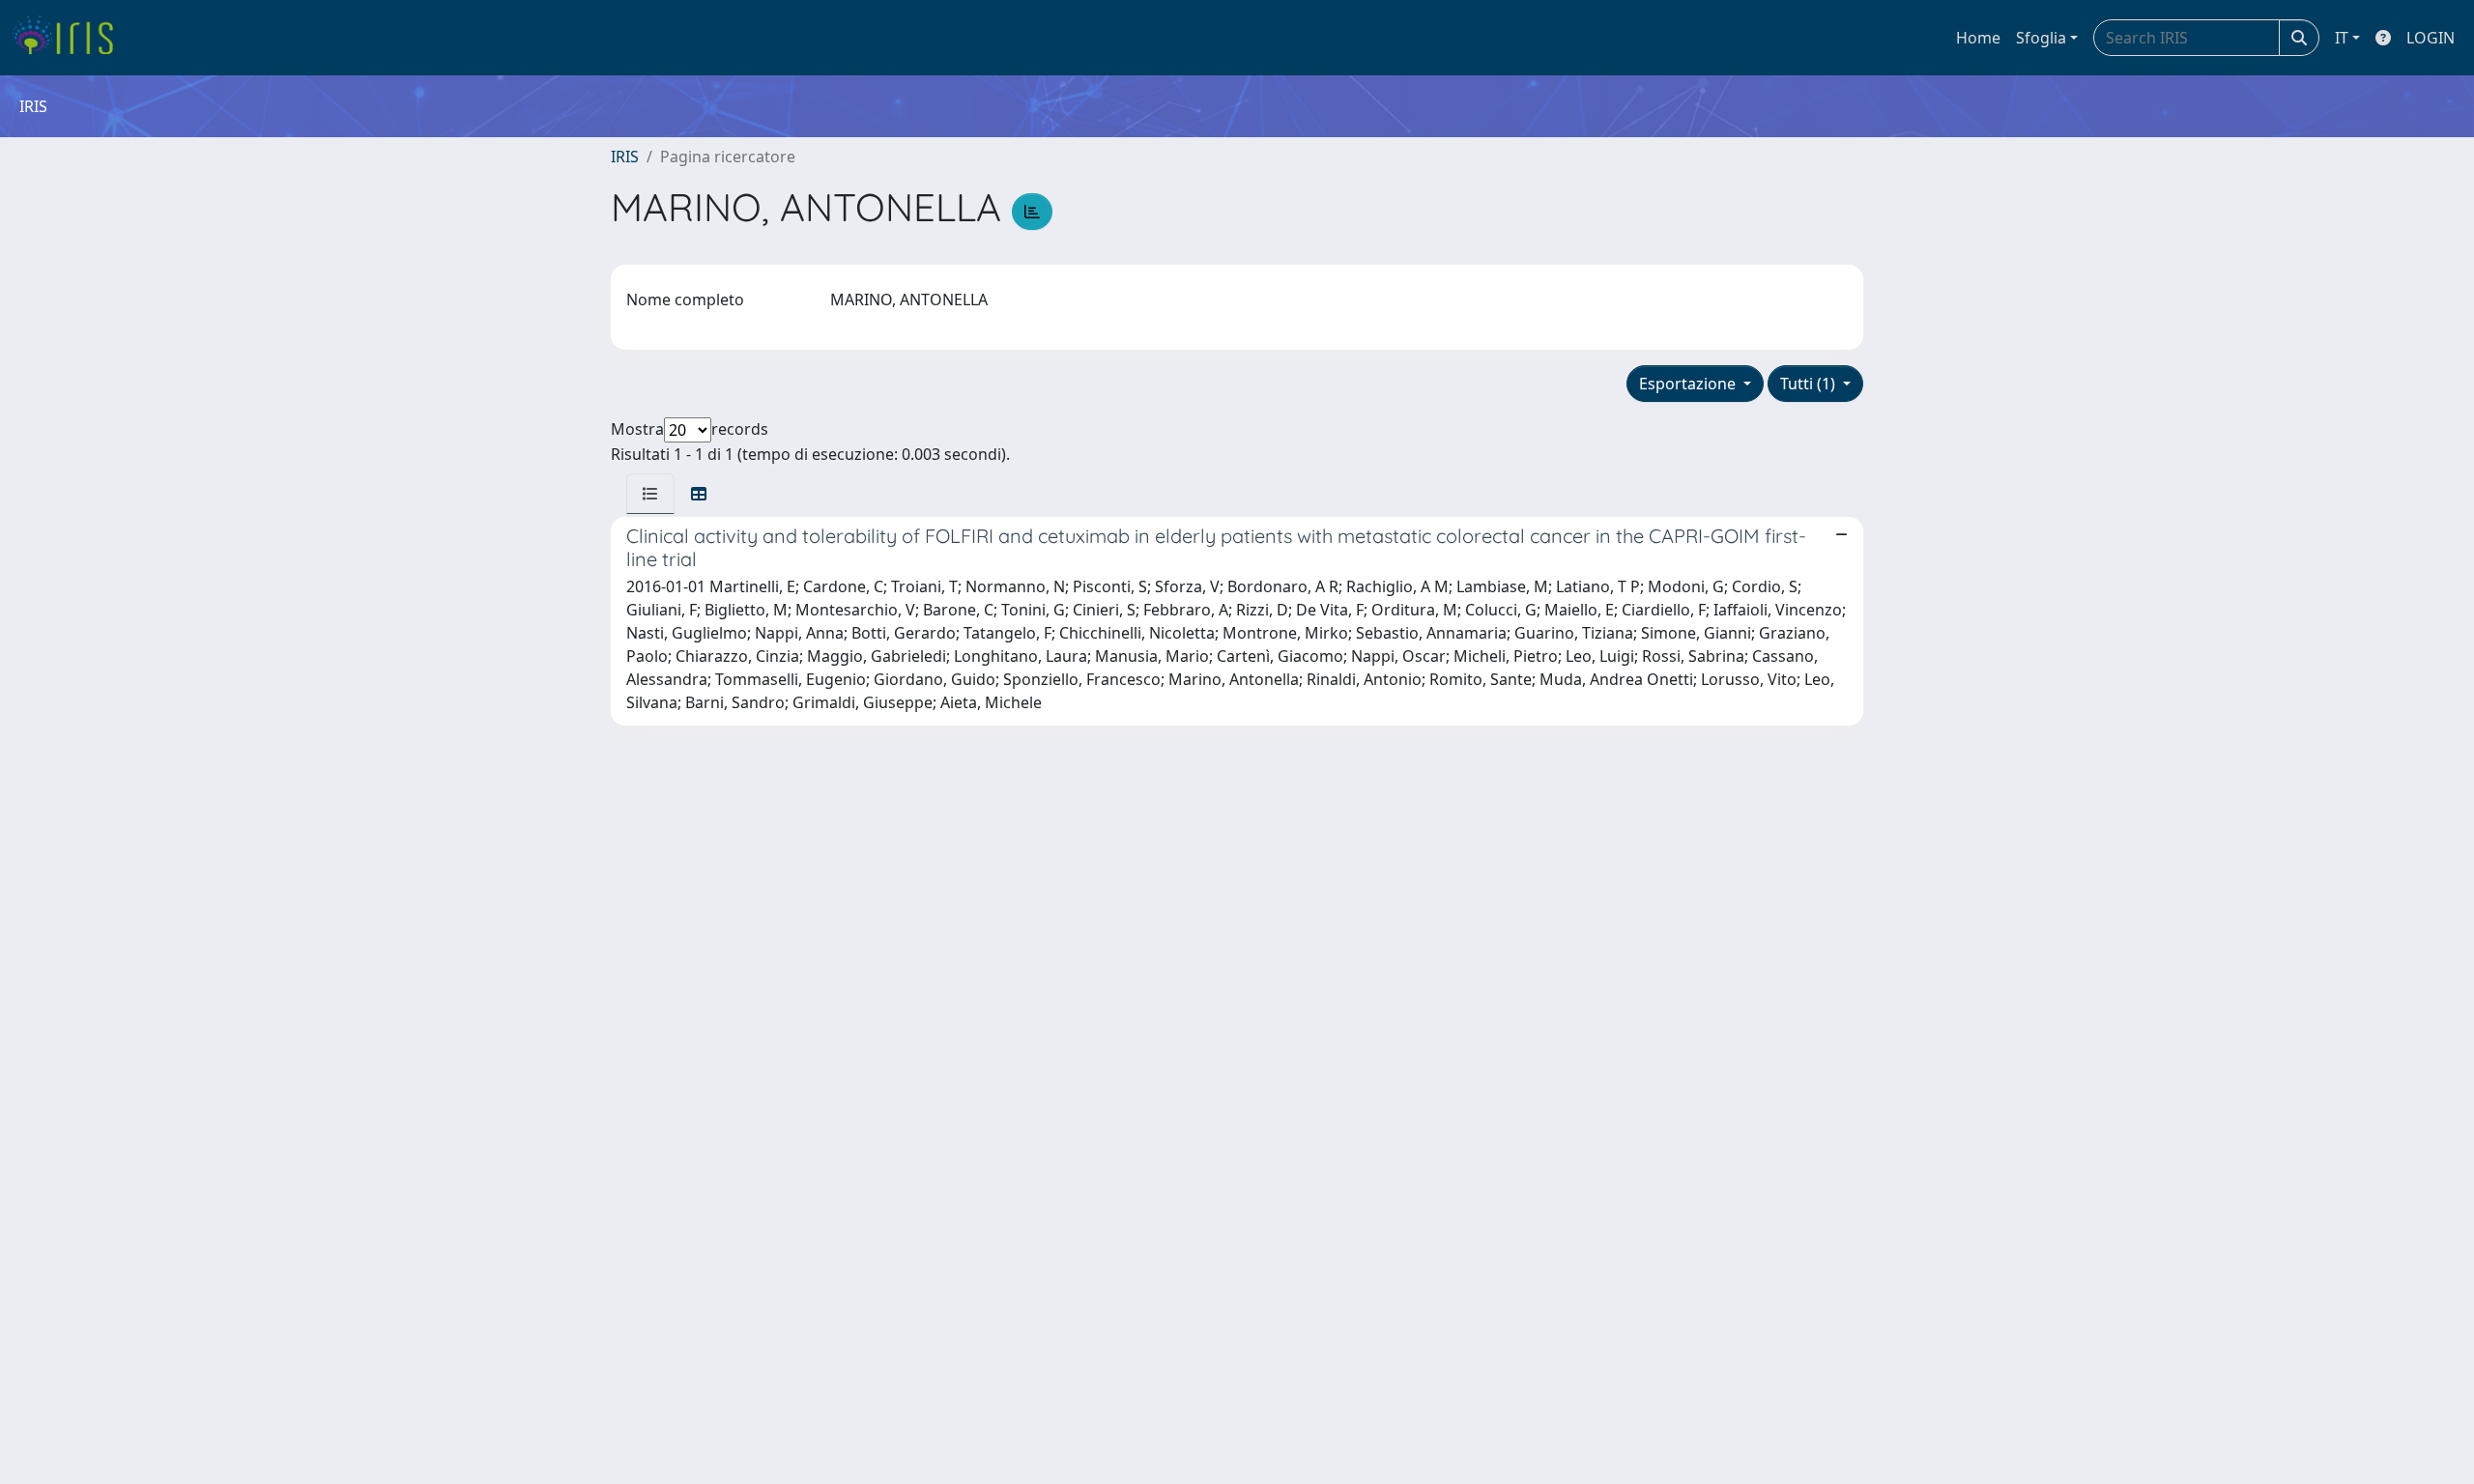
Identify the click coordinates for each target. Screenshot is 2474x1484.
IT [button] (2342, 38)
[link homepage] (70, 38)
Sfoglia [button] (2041, 38)
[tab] (650, 494)
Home (1978, 38)
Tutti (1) (1810, 384)
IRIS (625, 157)
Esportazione (1689, 384)
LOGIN (2431, 38)
